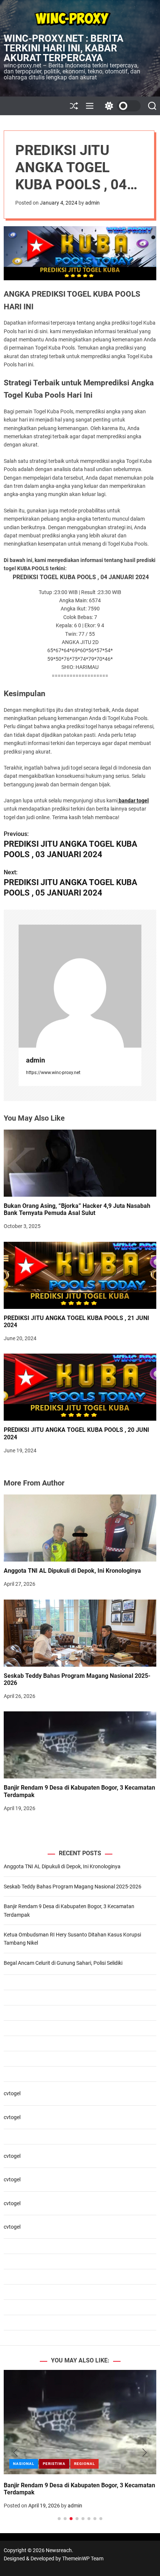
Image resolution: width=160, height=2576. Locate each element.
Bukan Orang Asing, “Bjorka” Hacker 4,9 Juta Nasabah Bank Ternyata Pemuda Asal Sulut (77, 1209)
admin (92, 203)
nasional (24, 2464)
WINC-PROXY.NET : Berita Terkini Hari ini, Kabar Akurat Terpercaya (64, 48)
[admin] (80, 986)
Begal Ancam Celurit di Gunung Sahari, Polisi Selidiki (63, 1963)
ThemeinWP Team (83, 2558)
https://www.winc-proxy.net (53, 1073)
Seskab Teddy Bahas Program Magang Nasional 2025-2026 (77, 1679)
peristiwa (54, 2464)
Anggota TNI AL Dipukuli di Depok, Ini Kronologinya (72, 1571)
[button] (15, 2453)
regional (84, 2464)
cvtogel (12, 2093)
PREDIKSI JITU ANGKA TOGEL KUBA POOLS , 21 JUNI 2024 (76, 1322)
